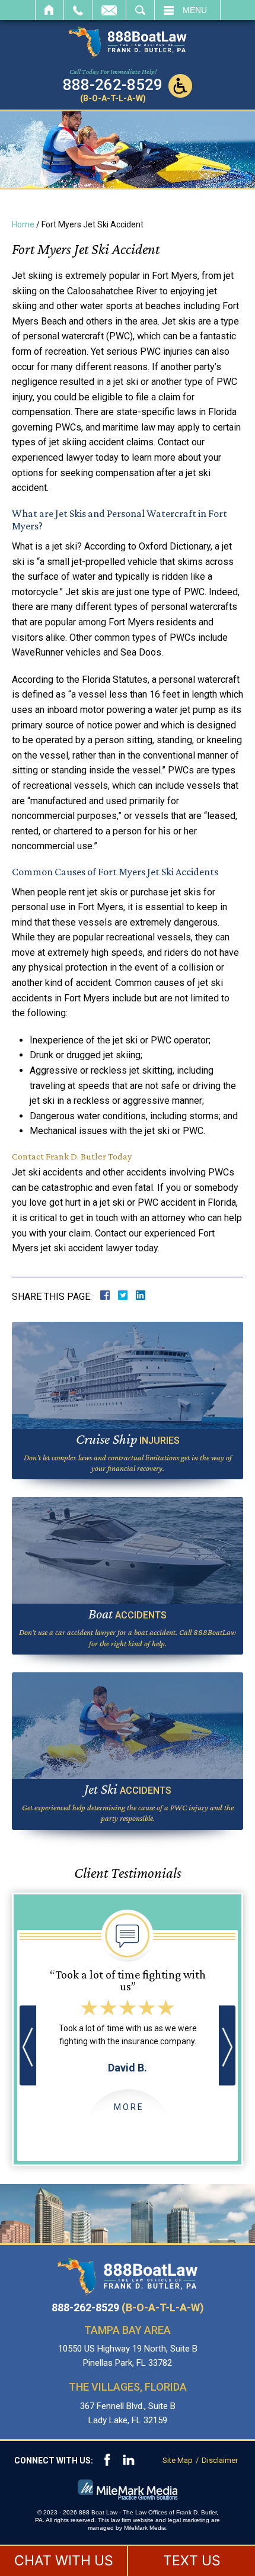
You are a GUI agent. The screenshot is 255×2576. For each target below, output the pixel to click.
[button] (28, 2046)
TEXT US (192, 2561)
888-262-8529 (128, 2308)
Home (50, 10)
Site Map (178, 2460)
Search (140, 10)
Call (78, 10)
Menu (195, 10)
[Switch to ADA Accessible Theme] (180, 86)
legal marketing (189, 2520)
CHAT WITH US (64, 2561)
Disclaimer (220, 2460)
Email (109, 10)
